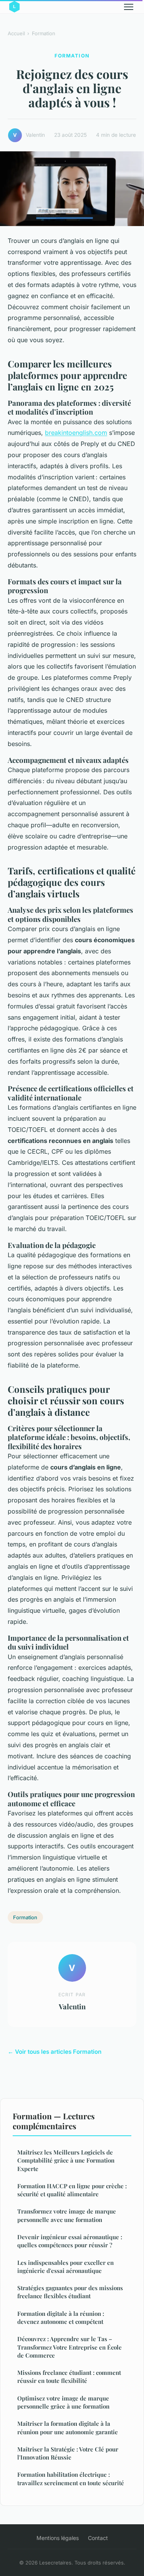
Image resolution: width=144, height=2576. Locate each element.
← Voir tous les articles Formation (55, 2052)
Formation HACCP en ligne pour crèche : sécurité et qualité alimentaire (72, 2190)
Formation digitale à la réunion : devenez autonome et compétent (61, 2318)
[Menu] (129, 7)
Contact (98, 2538)
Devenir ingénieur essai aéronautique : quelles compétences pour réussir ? (70, 2241)
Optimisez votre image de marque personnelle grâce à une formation (63, 2402)
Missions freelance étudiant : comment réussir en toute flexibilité (69, 2377)
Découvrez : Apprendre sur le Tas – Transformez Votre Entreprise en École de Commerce (70, 2347)
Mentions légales (58, 2538)
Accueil (16, 33)
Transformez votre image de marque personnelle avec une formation (67, 2215)
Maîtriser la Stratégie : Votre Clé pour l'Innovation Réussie (68, 2453)
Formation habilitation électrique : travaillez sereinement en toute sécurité (71, 2478)
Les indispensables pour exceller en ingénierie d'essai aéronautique (65, 2267)
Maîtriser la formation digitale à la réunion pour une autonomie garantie (68, 2428)
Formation (44, 33)
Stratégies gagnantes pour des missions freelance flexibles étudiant (70, 2292)
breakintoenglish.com (76, 433)
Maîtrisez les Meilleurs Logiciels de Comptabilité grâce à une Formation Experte (66, 2160)
